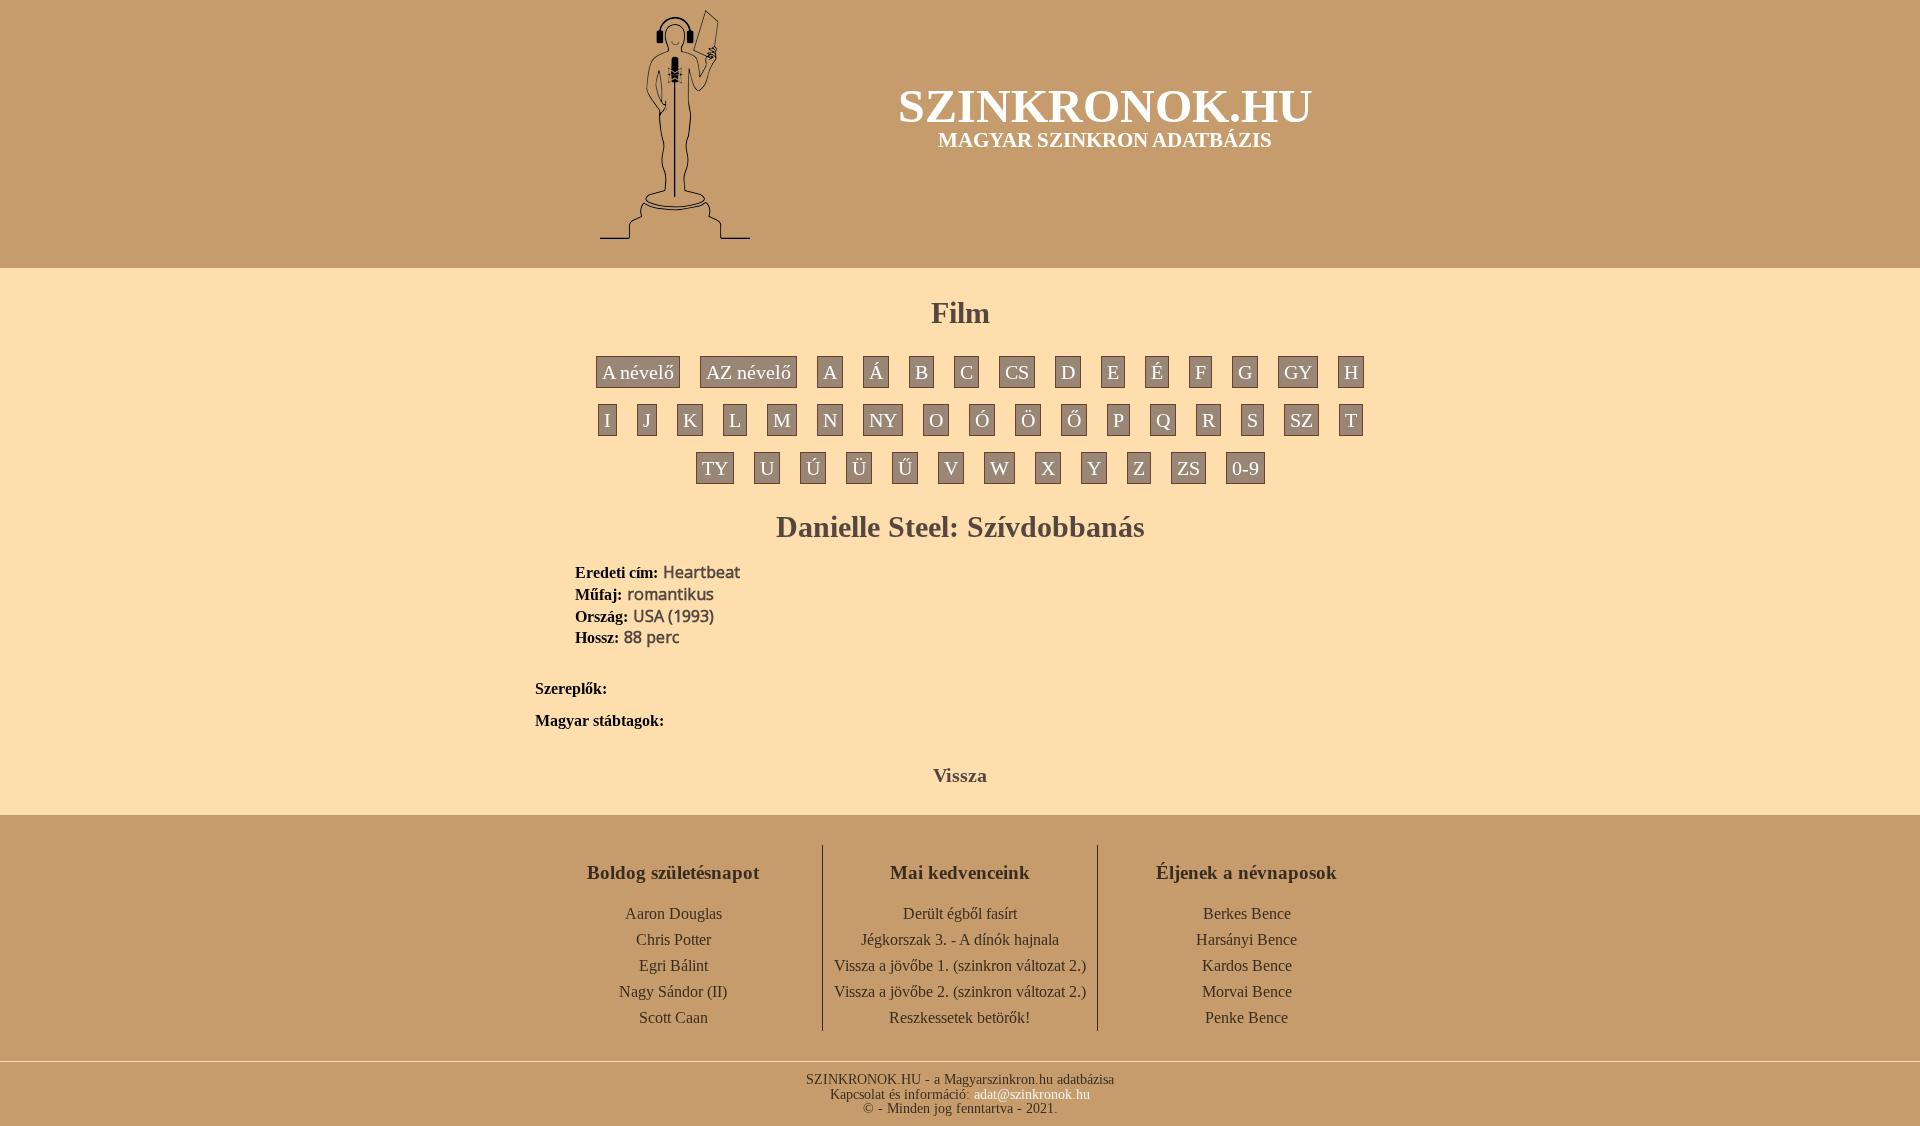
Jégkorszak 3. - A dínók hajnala (960, 939)
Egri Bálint (673, 965)
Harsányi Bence (1246, 939)
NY (883, 420)
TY (715, 468)
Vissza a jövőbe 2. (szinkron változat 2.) (960, 991)
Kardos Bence (1247, 965)
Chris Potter (673, 939)
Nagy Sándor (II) (673, 991)
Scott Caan (673, 1017)
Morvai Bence (1247, 991)
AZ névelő (748, 372)
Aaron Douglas (673, 913)
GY (1298, 372)
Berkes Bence (1247, 913)
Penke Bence (1246, 1017)
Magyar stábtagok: (599, 721)
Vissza (960, 775)
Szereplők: (571, 689)
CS (1017, 372)
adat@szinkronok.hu (1032, 1094)
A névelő (638, 372)
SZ (1301, 420)
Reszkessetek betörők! (959, 1017)
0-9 (1245, 468)
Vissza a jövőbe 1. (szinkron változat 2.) (960, 965)
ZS (1188, 468)
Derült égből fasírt (960, 913)
